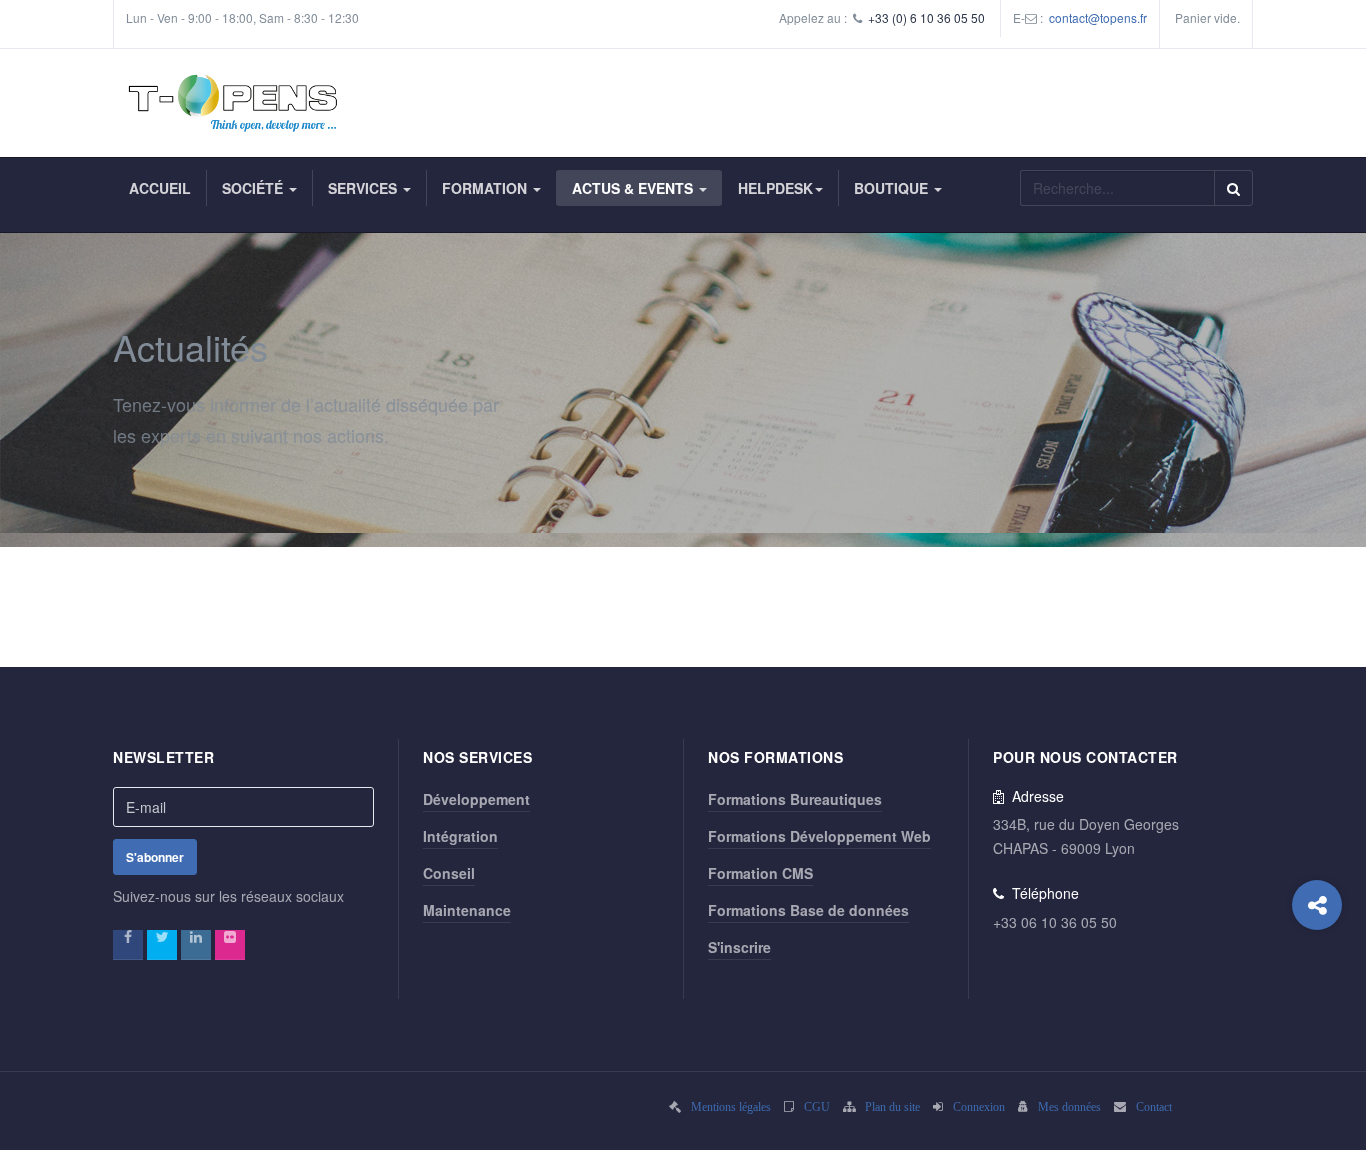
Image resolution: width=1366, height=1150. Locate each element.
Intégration (460, 836)
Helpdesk (775, 188)
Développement (476, 799)
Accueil (160, 188)
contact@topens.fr (1098, 17)
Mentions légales (731, 1107)
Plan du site (892, 1107)
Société (254, 188)
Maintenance (467, 910)
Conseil (449, 873)
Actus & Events (634, 188)
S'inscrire (739, 947)
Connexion (979, 1107)
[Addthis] (1317, 905)
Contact (1154, 1107)
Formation (486, 188)
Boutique (893, 188)
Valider (1233, 188)
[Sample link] (128, 945)
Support (45, 47)
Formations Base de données (808, 910)
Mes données (1069, 1107)
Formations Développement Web (819, 836)
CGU (817, 1107)
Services (364, 188)
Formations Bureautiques (795, 799)
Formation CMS (760, 873)
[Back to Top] (1317, 985)
